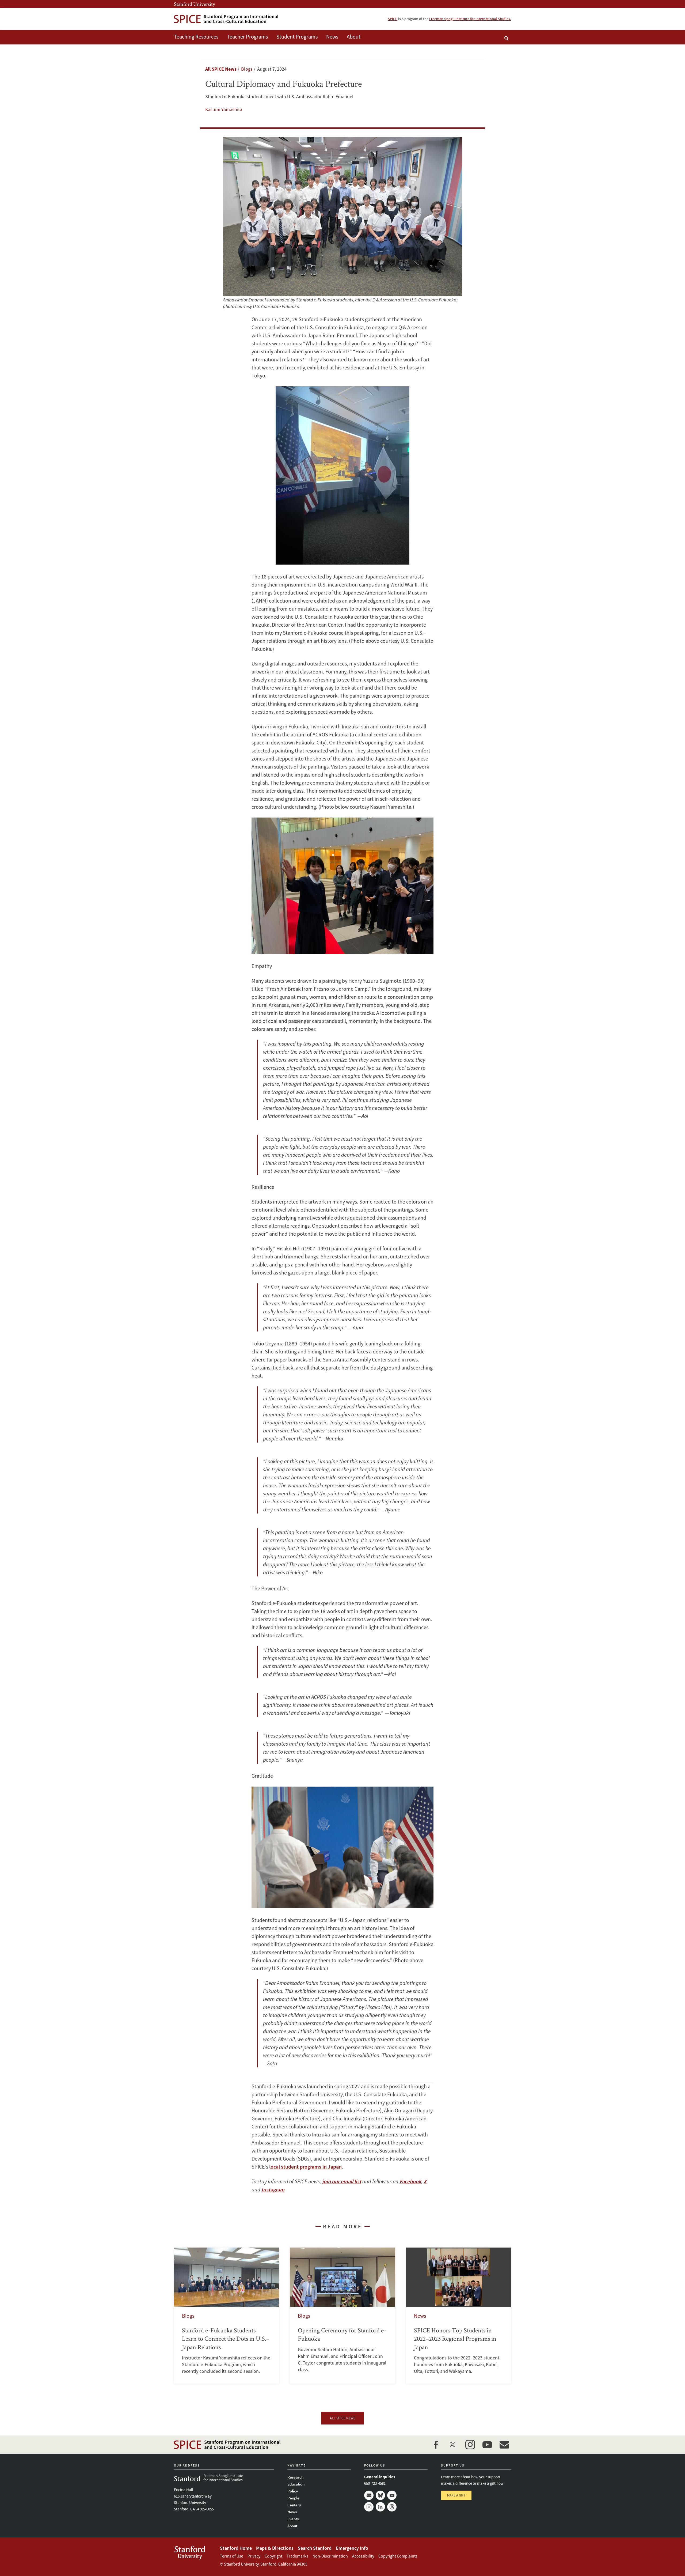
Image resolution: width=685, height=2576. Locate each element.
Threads (392, 2507)
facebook (436, 2445)
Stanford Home (236, 2548)
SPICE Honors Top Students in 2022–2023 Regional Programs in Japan (458, 2316)
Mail (369, 2495)
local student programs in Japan (305, 2167)
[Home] (226, 19)
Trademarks (297, 2556)
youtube (487, 2445)
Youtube (392, 2495)
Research (295, 2477)
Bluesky (380, 2495)
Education (296, 2484)
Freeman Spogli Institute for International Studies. (470, 19)
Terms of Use (232, 2556)
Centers (294, 2505)
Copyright (273, 2556)
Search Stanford (315, 2548)
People (293, 2498)
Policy (293, 2491)
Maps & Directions (275, 2548)
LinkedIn (380, 2507)
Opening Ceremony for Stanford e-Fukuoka (342, 2316)
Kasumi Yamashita (224, 109)
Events (293, 2519)
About (354, 37)
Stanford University (195, 4)
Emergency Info (352, 2548)
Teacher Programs (247, 37)
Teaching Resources (196, 37)
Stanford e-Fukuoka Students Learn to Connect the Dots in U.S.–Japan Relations (227, 2316)
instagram (470, 2445)
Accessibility (363, 2556)
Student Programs (297, 37)
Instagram (369, 2507)
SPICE (393, 19)
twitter (453, 2445)
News (332, 37)
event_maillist (504, 2445)
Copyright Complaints (398, 2556)
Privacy (254, 2556)
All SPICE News (221, 69)
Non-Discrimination (330, 2556)
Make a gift (456, 2495)
